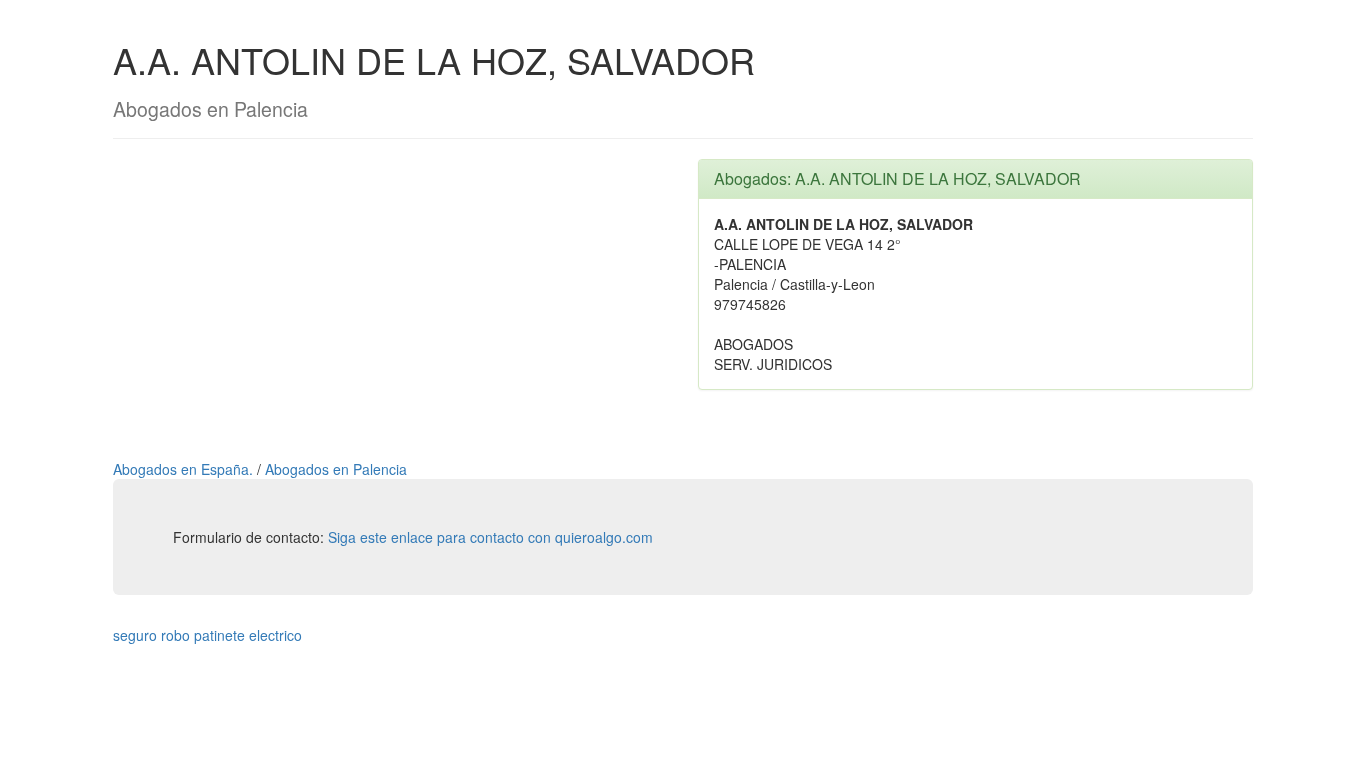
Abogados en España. (185, 469)
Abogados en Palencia (336, 469)
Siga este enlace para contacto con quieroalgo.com (490, 537)
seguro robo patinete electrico (207, 635)
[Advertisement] (390, 299)
